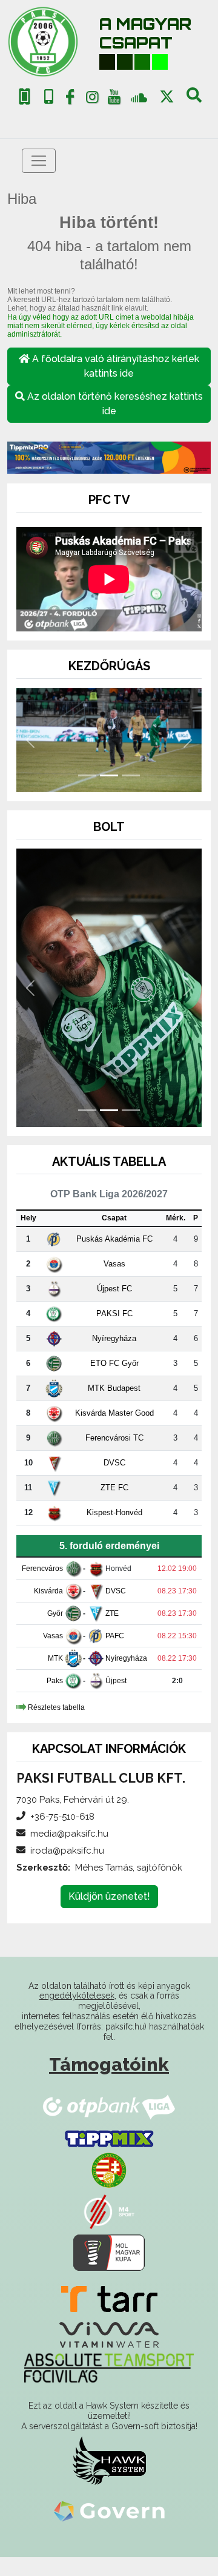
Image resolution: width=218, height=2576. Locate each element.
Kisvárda (48, 1591)
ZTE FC (114, 1488)
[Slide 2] (109, 775)
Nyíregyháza (114, 1338)
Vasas (114, 1264)
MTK (55, 1658)
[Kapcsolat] (49, 97)
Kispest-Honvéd (114, 1512)
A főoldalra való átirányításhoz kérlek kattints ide (114, 366)
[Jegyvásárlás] (25, 97)
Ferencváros (42, 1569)
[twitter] (167, 97)
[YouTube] (114, 99)
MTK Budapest (114, 1388)
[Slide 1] (87, 775)
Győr (55, 1613)
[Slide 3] (131, 775)
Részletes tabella (56, 1707)
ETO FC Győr (114, 1363)
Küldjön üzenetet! (109, 1896)
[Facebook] (70, 99)
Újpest (116, 1681)
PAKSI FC (114, 1313)
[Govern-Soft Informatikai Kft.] (109, 2510)
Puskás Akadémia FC (114, 1239)
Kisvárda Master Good (114, 1413)
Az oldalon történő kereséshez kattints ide (114, 404)
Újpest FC (114, 1289)
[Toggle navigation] (39, 161)
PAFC (115, 1636)
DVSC (114, 1463)
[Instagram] (92, 99)
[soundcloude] (139, 97)
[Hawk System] (109, 2460)
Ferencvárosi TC (114, 1438)
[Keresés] (194, 99)
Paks (55, 1681)
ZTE (112, 1613)
